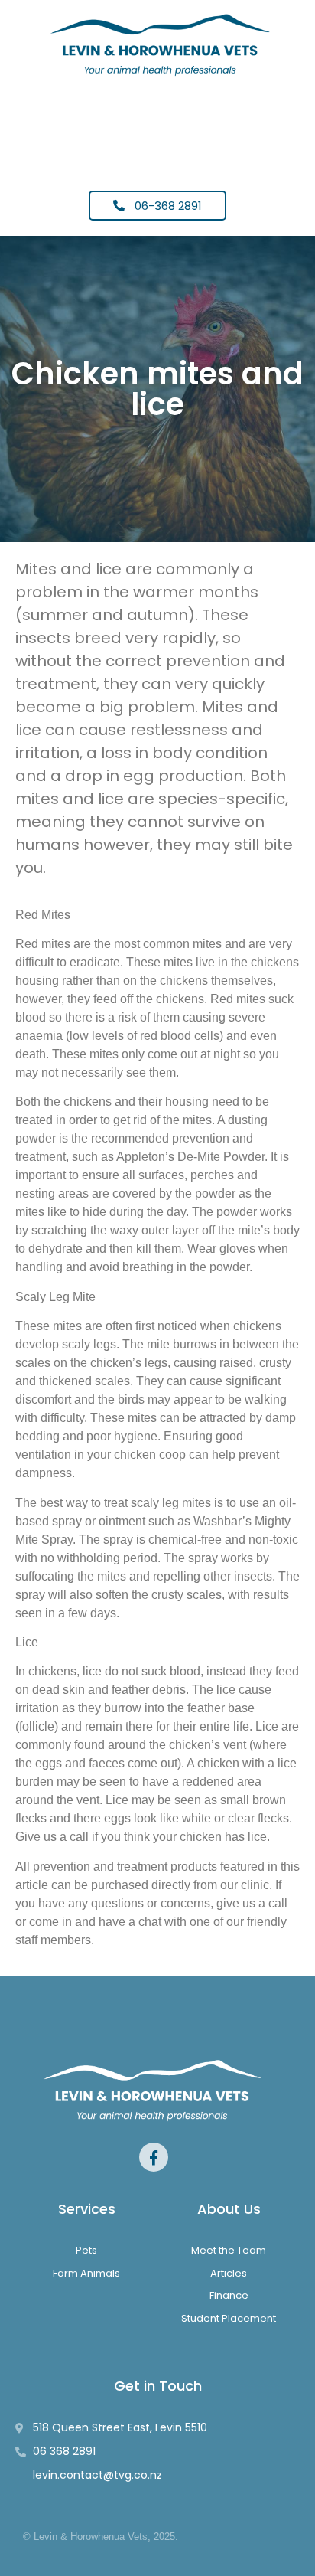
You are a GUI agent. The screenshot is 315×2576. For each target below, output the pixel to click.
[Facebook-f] (154, 2157)
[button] (157, 127)
